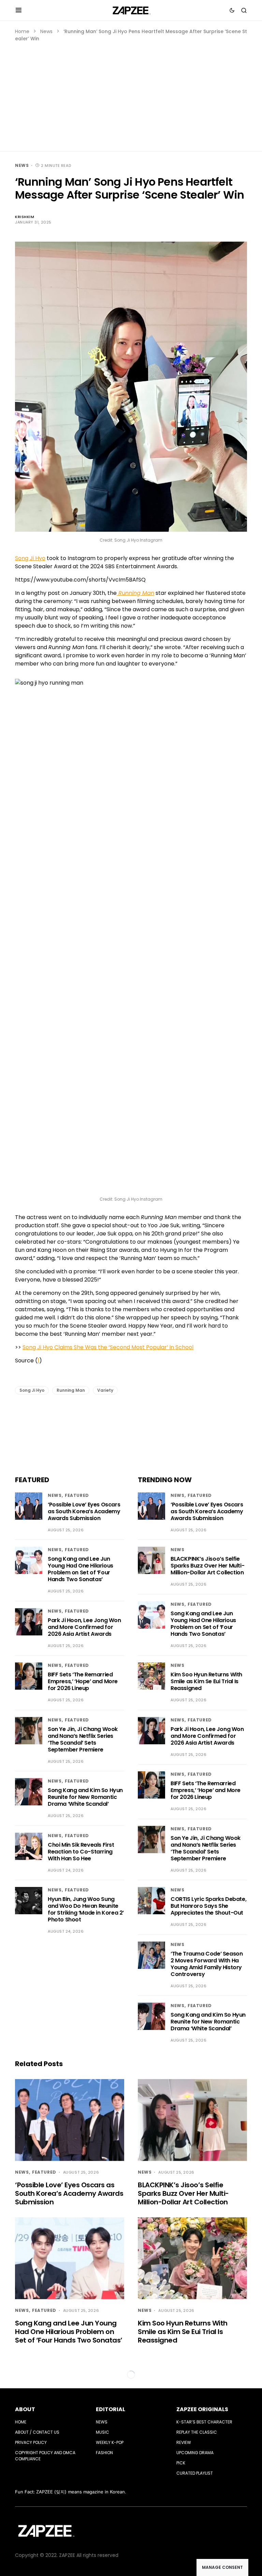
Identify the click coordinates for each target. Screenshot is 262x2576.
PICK (181, 2463)
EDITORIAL (111, 2409)
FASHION (104, 2453)
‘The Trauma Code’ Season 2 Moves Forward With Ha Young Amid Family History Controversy (207, 1964)
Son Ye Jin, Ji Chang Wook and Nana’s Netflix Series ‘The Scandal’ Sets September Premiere (83, 1739)
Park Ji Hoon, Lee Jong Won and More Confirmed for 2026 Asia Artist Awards (84, 1627)
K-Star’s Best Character (204, 2422)
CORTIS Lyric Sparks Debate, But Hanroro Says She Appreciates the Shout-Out (208, 1906)
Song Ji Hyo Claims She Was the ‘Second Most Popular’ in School (108, 1347)
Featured (77, 1495)
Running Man (71, 1390)
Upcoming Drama (195, 2453)
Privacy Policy (31, 2442)
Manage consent (222, 2567)
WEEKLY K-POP (110, 2442)
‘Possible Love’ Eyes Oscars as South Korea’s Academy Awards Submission (84, 1511)
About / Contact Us (37, 2432)
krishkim (25, 217)
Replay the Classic (197, 2432)
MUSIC (103, 2432)
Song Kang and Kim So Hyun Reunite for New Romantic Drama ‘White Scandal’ (85, 1797)
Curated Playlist (195, 2473)
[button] (19, 10)
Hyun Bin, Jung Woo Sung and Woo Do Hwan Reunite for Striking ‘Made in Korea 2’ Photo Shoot (86, 1909)
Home (22, 31)
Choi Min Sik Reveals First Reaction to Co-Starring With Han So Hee (81, 1852)
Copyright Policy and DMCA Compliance (45, 2456)
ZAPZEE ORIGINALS (202, 2409)
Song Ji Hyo (30, 558)
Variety (105, 1390)
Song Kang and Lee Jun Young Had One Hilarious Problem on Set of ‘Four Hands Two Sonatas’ (81, 1569)
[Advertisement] (131, 94)
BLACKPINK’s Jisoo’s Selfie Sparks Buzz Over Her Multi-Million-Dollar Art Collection (207, 1566)
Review (184, 2442)
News (46, 31)
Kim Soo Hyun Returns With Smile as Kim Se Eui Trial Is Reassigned (206, 1681)
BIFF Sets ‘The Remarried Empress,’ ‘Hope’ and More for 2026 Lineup (83, 1681)
